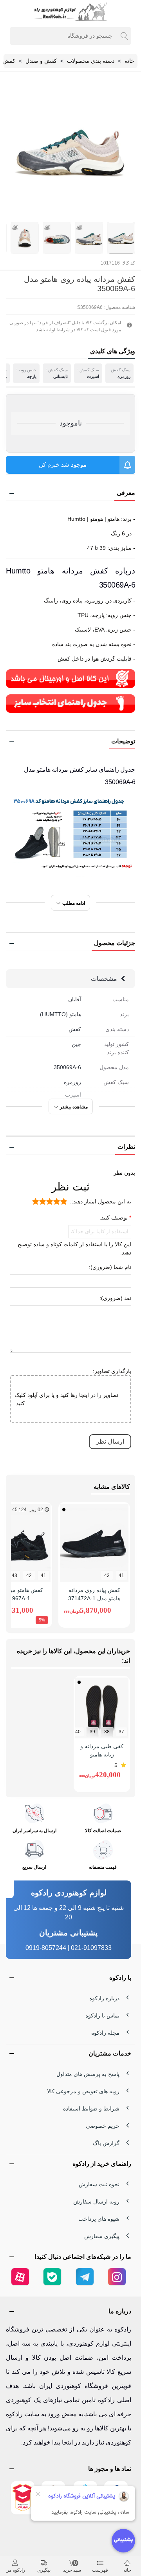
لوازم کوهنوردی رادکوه (69, 1893)
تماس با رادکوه (102, 2016)
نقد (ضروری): (115, 1298)
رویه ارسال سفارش (96, 2202)
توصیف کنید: (114, 1218)
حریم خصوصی (103, 2126)
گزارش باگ (106, 2143)
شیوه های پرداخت (99, 2219)
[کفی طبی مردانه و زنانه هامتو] (102, 1708)
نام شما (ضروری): (110, 1267)
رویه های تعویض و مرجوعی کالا (83, 2091)
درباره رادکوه (104, 1998)
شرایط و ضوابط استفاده (91, 2109)
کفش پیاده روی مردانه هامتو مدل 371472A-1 (94, 1594)
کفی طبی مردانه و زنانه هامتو (102, 1750)
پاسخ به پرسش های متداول (88, 2074)
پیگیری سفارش (102, 2236)
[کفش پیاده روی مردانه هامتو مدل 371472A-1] (94, 1543)
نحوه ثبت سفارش (99, 2184)
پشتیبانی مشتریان (69, 1933)
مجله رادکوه (105, 2033)
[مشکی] (64, 1510)
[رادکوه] (70, 12)
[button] (70, 493)
